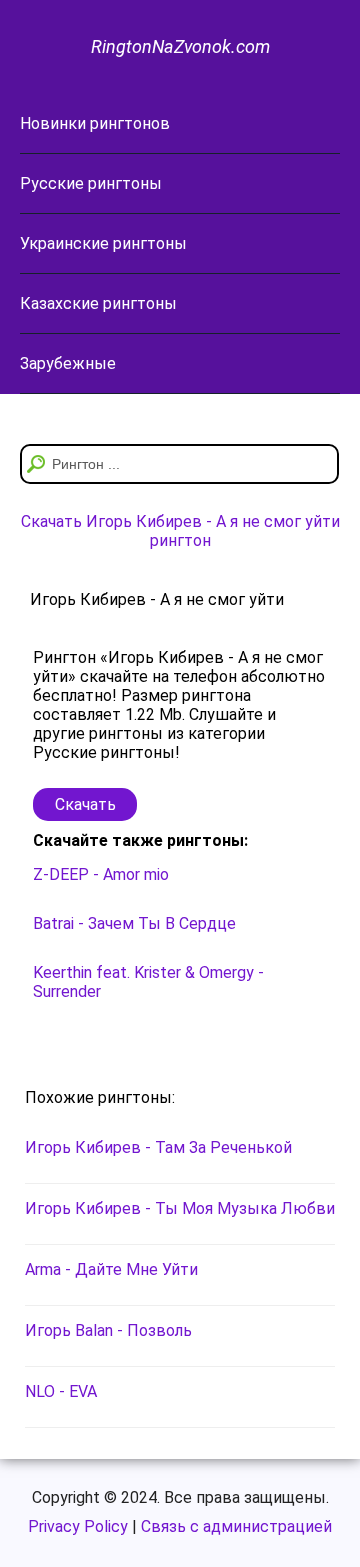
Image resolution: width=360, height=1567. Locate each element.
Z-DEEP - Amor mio (101, 874)
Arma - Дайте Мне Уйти (111, 1269)
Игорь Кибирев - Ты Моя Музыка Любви (180, 1208)
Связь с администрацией (236, 1526)
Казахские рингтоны (98, 303)
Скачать (85, 804)
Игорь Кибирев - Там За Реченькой (158, 1147)
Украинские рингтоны (103, 243)
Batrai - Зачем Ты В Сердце (134, 923)
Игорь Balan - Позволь (108, 1330)
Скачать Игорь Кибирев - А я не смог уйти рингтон (180, 531)
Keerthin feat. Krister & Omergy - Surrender (148, 982)
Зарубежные (68, 363)
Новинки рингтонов (95, 123)
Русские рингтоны (91, 183)
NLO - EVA (61, 1391)
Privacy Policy (78, 1526)
